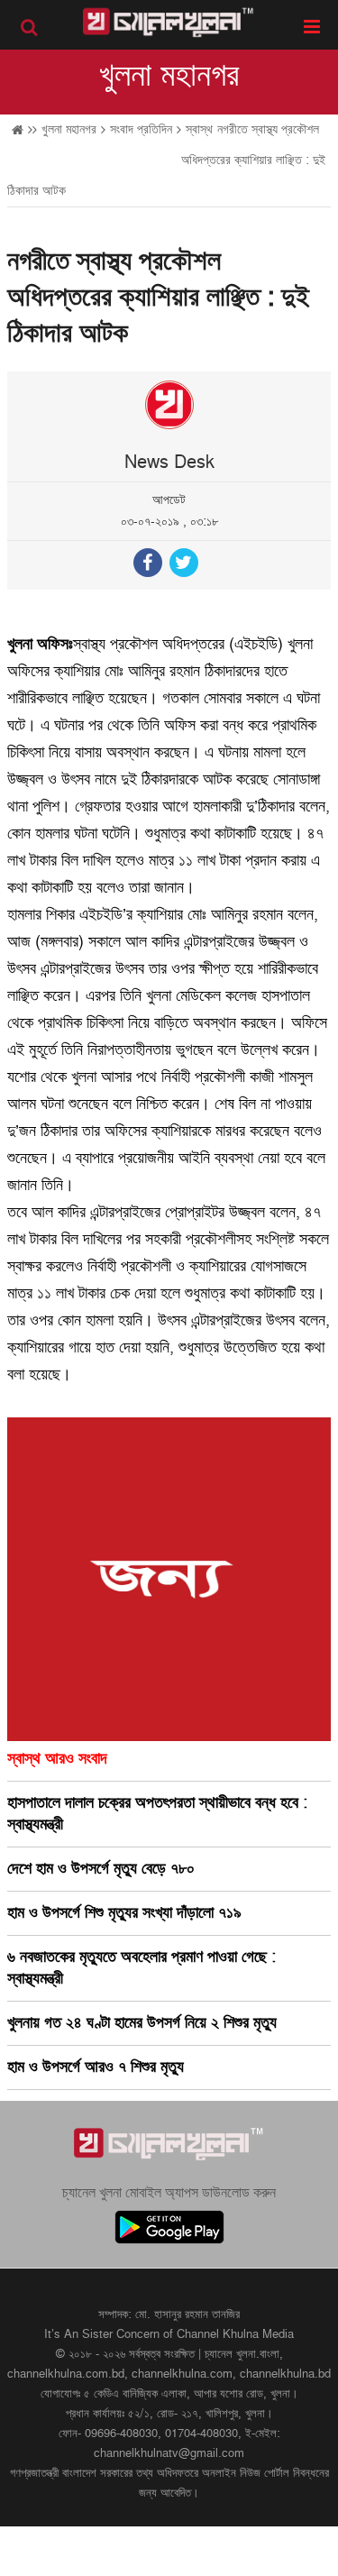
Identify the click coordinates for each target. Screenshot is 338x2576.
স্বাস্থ (199, 129)
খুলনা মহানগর (169, 76)
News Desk (169, 463)
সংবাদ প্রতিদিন (141, 129)
